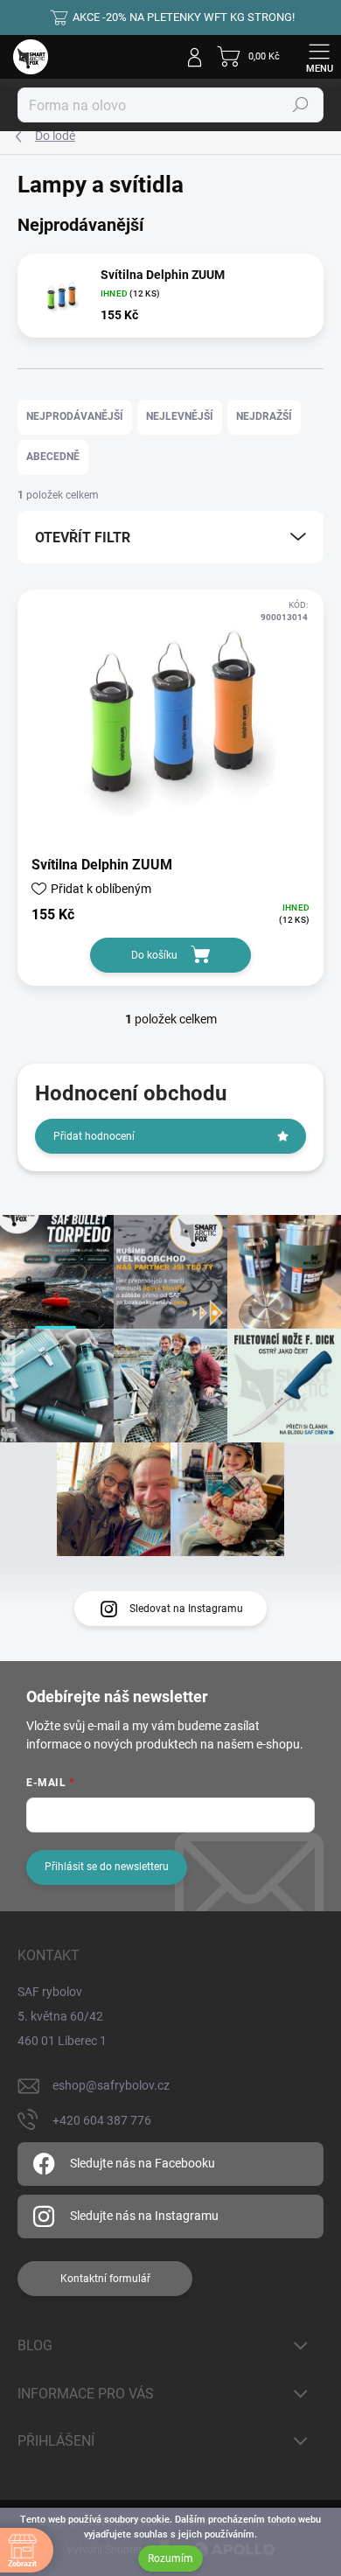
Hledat (301, 105)
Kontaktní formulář (105, 2279)
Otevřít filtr (83, 538)
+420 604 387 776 (102, 2120)
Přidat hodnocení (94, 1136)
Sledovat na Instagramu (186, 1609)
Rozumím (170, 2559)
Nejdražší (264, 416)
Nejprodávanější (75, 416)
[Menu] (319, 57)
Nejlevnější (180, 416)
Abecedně (53, 457)
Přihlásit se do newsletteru (107, 1867)
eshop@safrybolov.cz (111, 2085)
